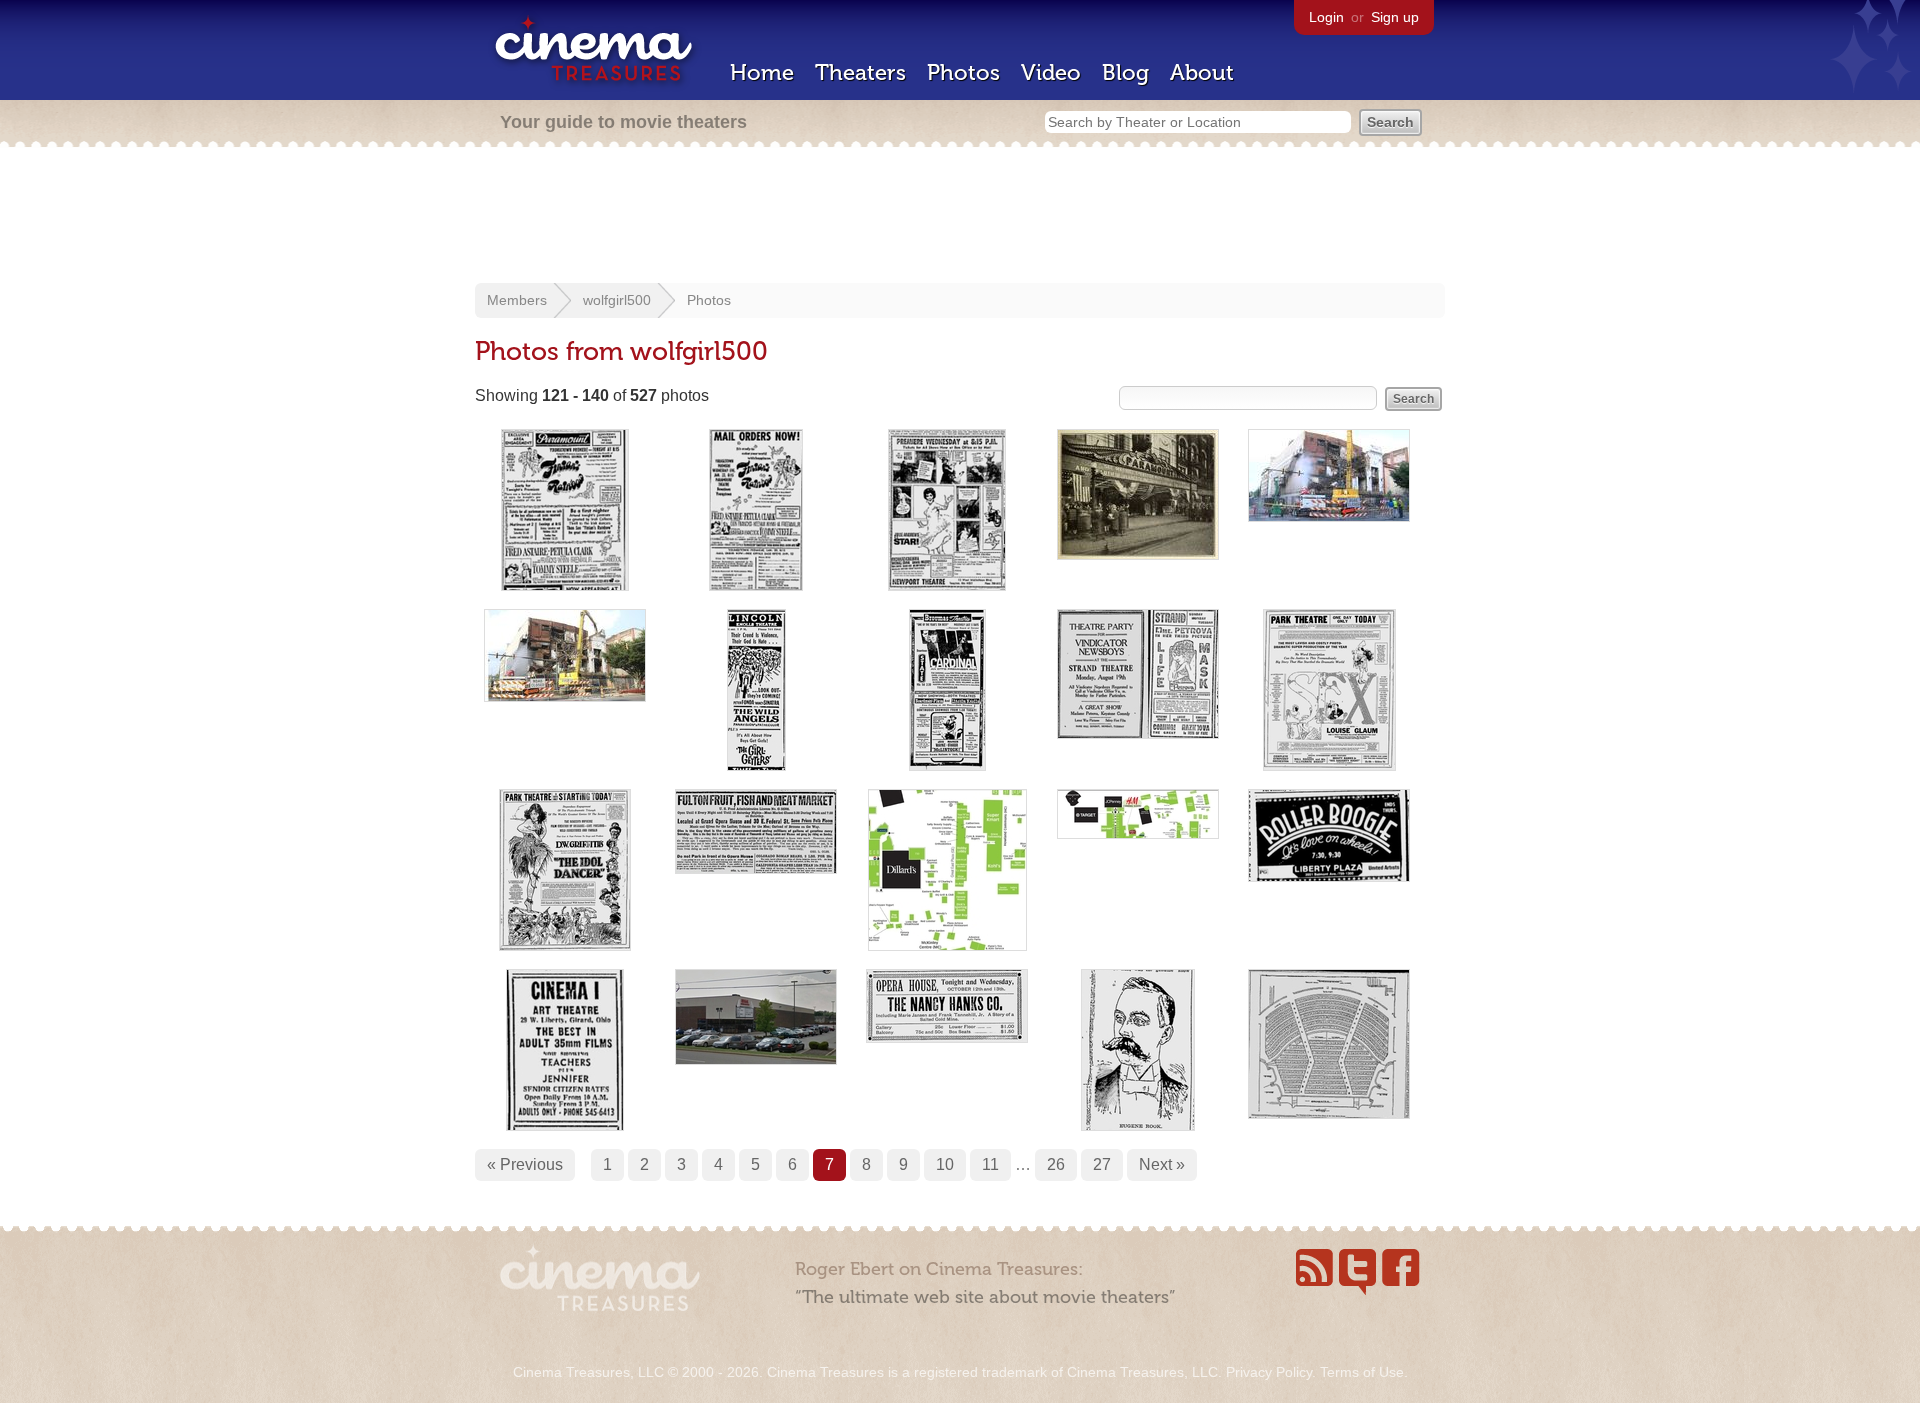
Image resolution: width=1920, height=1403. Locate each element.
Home (762, 72)
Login (1326, 17)
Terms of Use (1362, 1372)
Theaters (860, 72)
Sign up (1395, 17)
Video (1051, 72)
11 (990, 1164)
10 (945, 1164)
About (1202, 72)
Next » (1162, 1164)
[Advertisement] (960, 217)
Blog (1125, 72)
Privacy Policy (1269, 1372)
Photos (963, 72)
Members (517, 300)
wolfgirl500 (617, 300)
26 (1056, 1164)
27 (1102, 1164)
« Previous (525, 1164)
